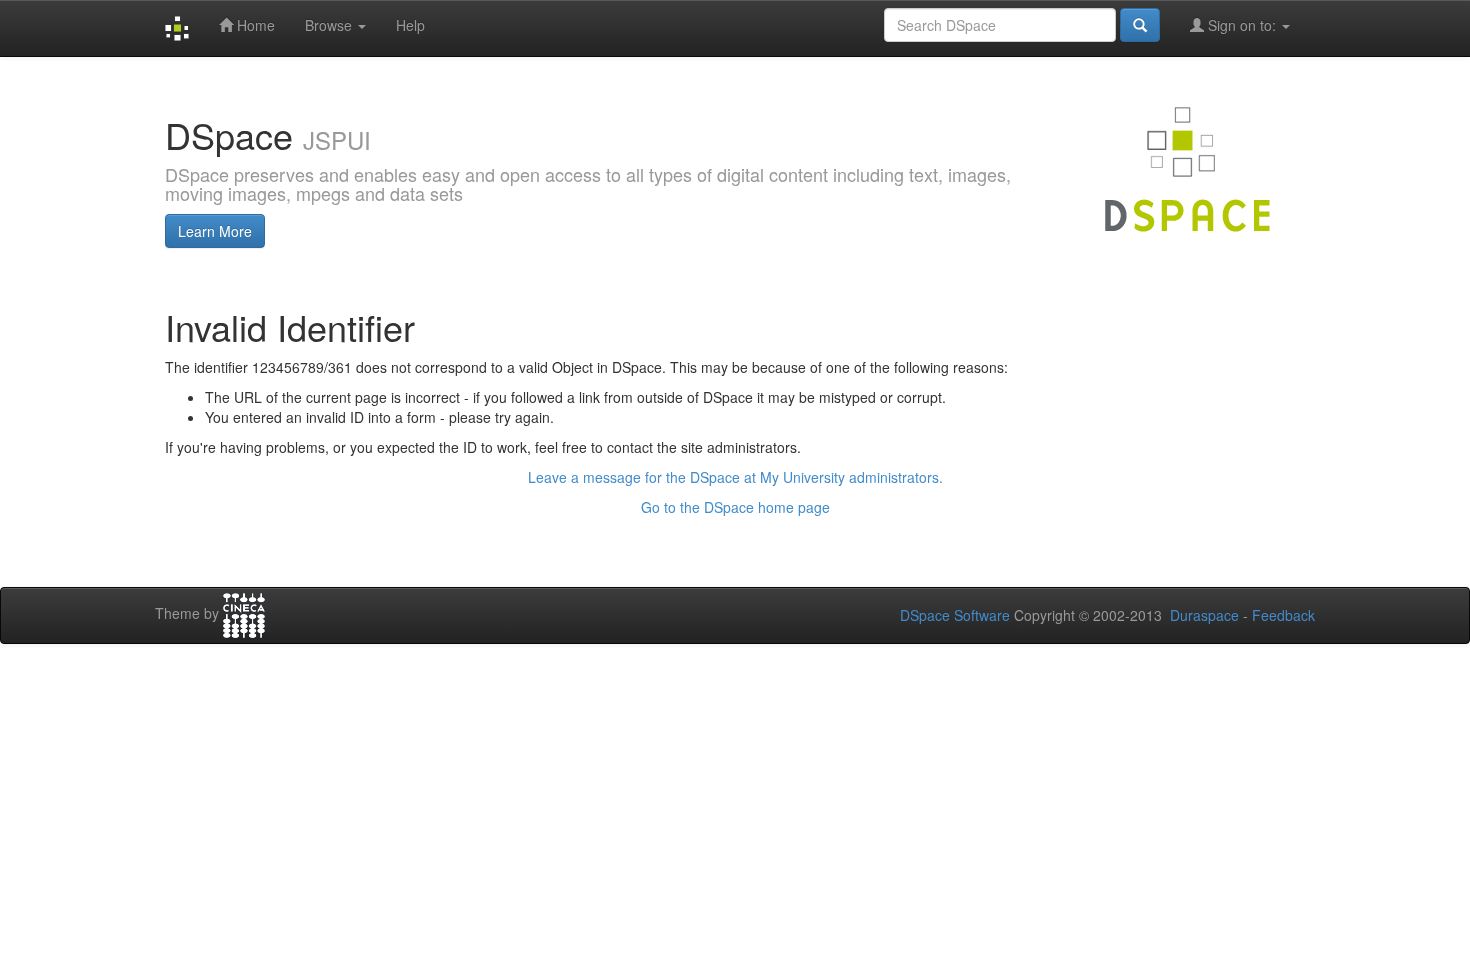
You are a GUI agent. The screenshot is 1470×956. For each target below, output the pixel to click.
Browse (330, 25)
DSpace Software (955, 615)
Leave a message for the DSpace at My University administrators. (735, 477)
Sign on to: (1242, 25)
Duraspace (1204, 615)
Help (410, 25)
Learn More (215, 231)
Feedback (1283, 615)
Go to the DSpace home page (735, 507)
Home (254, 25)
